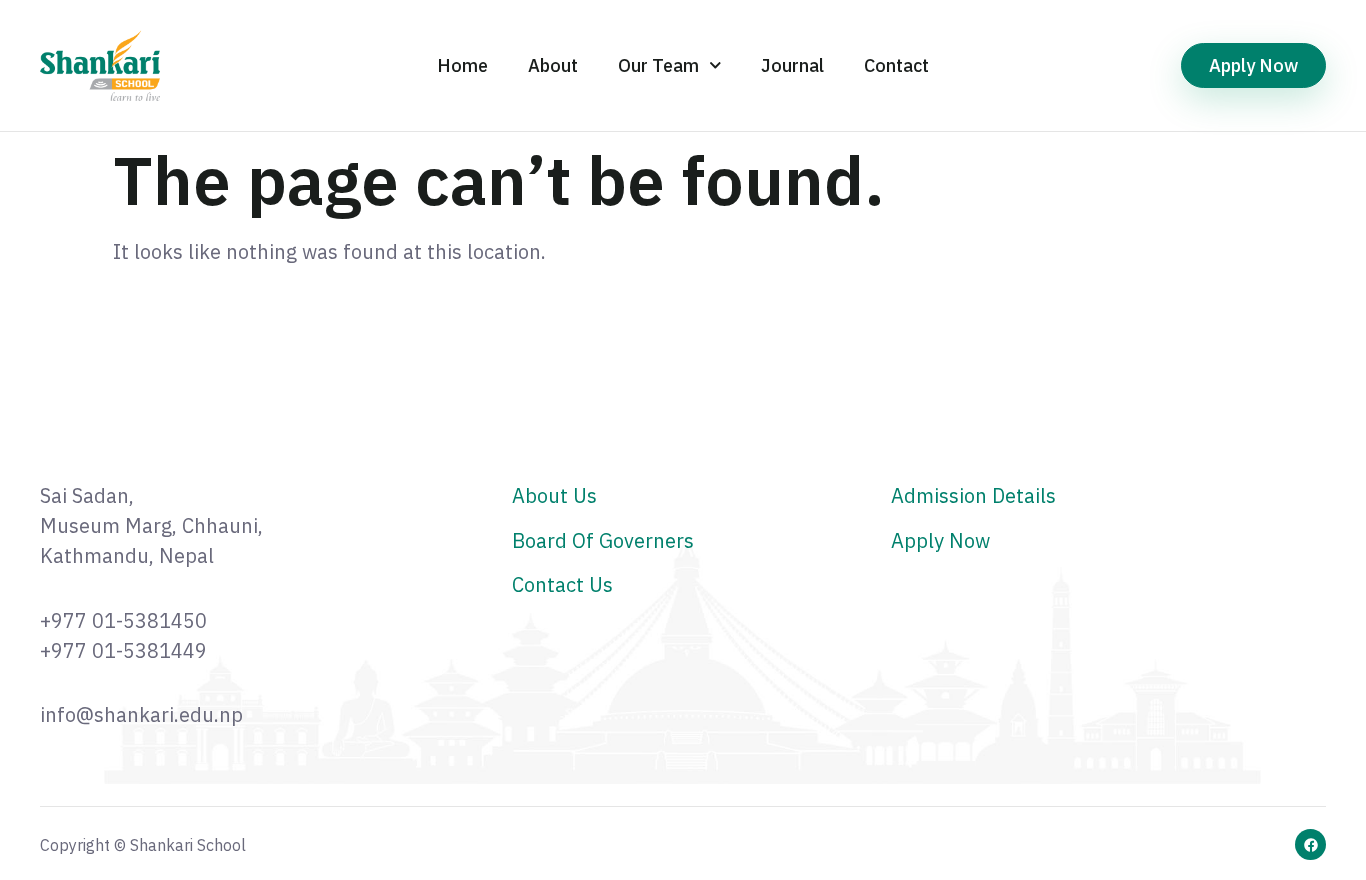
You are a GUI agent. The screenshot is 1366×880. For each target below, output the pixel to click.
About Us (554, 495)
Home (462, 65)
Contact (896, 65)
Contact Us (562, 584)
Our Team (658, 65)
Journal (792, 65)
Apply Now (940, 540)
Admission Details (973, 495)
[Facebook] (1310, 844)
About (553, 65)
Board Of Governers (603, 540)
